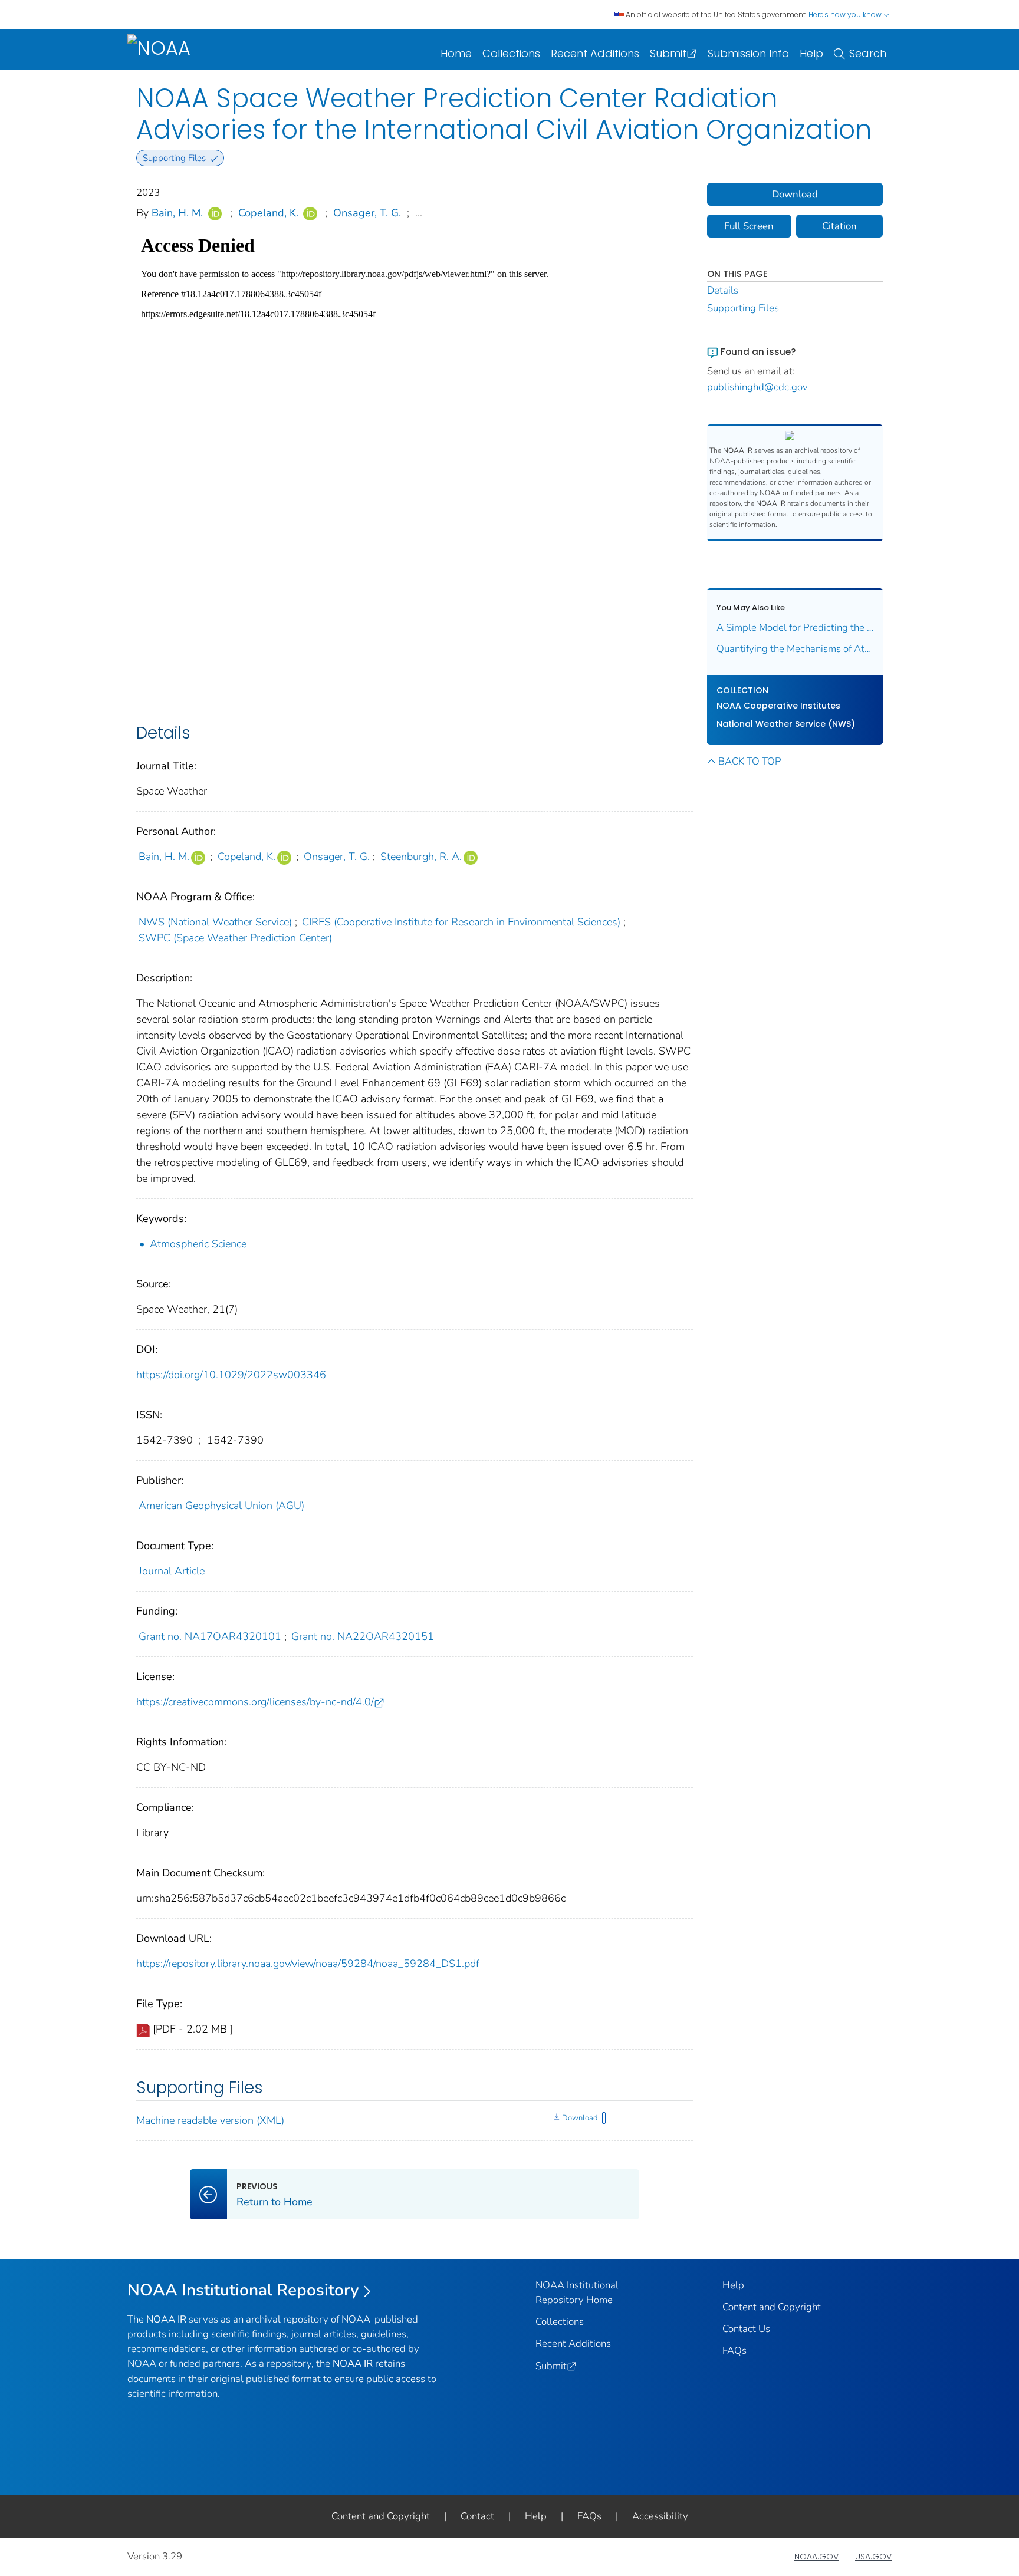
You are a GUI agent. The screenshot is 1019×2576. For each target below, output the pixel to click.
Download (580, 2118)
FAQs (734, 2351)
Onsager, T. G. (367, 213)
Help (811, 53)
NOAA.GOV (816, 2557)
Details (723, 290)
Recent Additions (595, 53)
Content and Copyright (772, 2307)
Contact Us (746, 2329)
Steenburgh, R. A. (421, 857)
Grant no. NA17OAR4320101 (210, 1636)
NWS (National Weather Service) (215, 922)
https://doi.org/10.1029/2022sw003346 (231, 1375)
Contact (477, 2516)
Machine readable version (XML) (210, 2120)
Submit (668, 53)
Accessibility (660, 2516)
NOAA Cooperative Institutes (778, 706)
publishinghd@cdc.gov (757, 387)
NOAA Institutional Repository (243, 2290)
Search (868, 53)
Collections (511, 53)
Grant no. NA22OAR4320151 (363, 1636)
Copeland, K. (268, 213)
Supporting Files (743, 308)
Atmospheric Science (198, 1244)
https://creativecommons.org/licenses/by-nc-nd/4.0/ (255, 1702)
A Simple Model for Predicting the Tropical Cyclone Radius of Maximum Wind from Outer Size (795, 627)
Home (456, 53)
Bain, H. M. (177, 213)
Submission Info (748, 53)
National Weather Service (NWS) (786, 724)
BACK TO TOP (750, 761)
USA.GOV (873, 2557)
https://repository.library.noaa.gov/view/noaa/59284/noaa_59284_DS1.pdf (308, 1964)
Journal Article (172, 1571)
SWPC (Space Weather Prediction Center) (235, 938)
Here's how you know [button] (846, 14)
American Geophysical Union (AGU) (221, 1506)
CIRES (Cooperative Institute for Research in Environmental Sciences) (461, 922)
